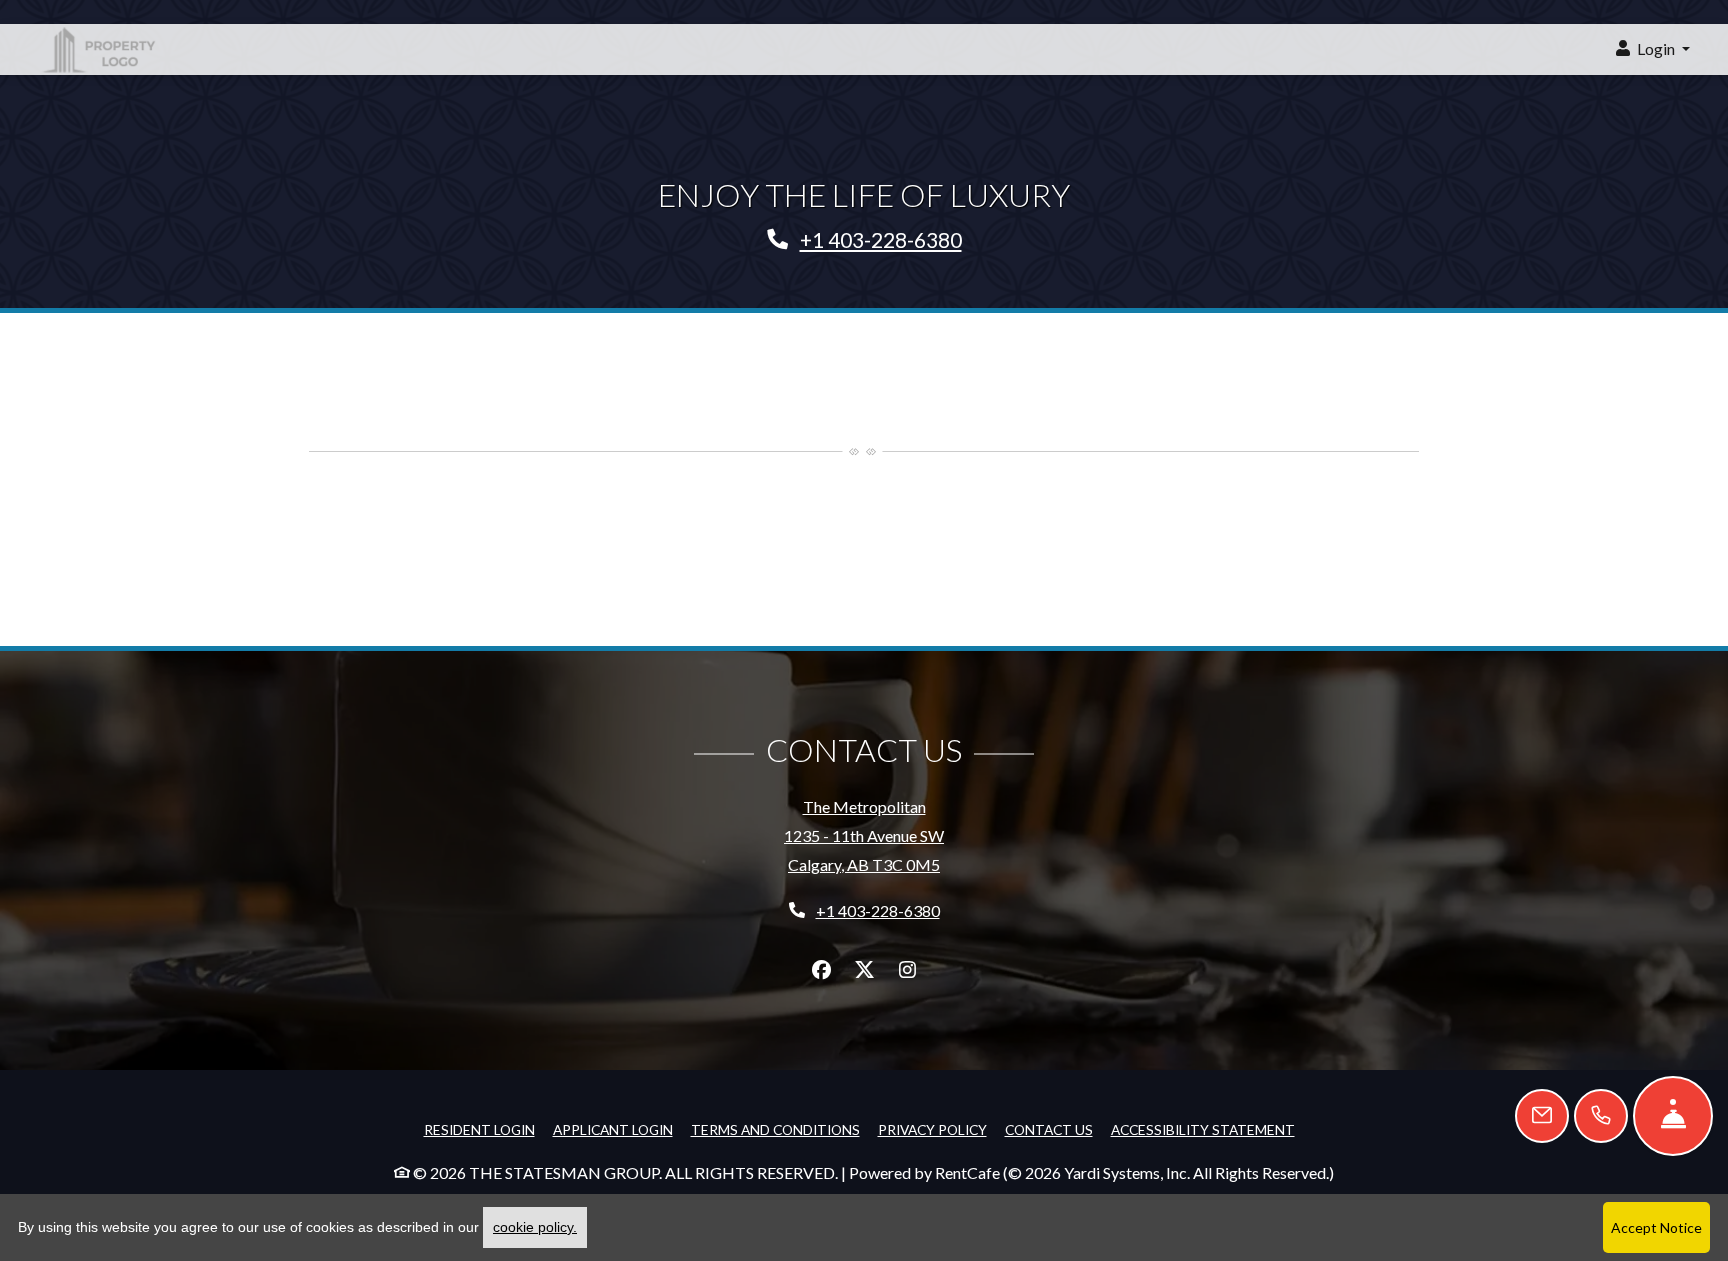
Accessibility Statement (1203, 1129)
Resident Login (479, 1129)
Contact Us (1049, 1129)
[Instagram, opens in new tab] (907, 970)
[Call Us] (1601, 1116)
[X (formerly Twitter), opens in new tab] (864, 970)
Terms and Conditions (775, 1129)
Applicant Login (613, 1129)
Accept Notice (1656, 1227)
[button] (1653, 49)
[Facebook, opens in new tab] (821, 970)
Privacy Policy (932, 1129)
